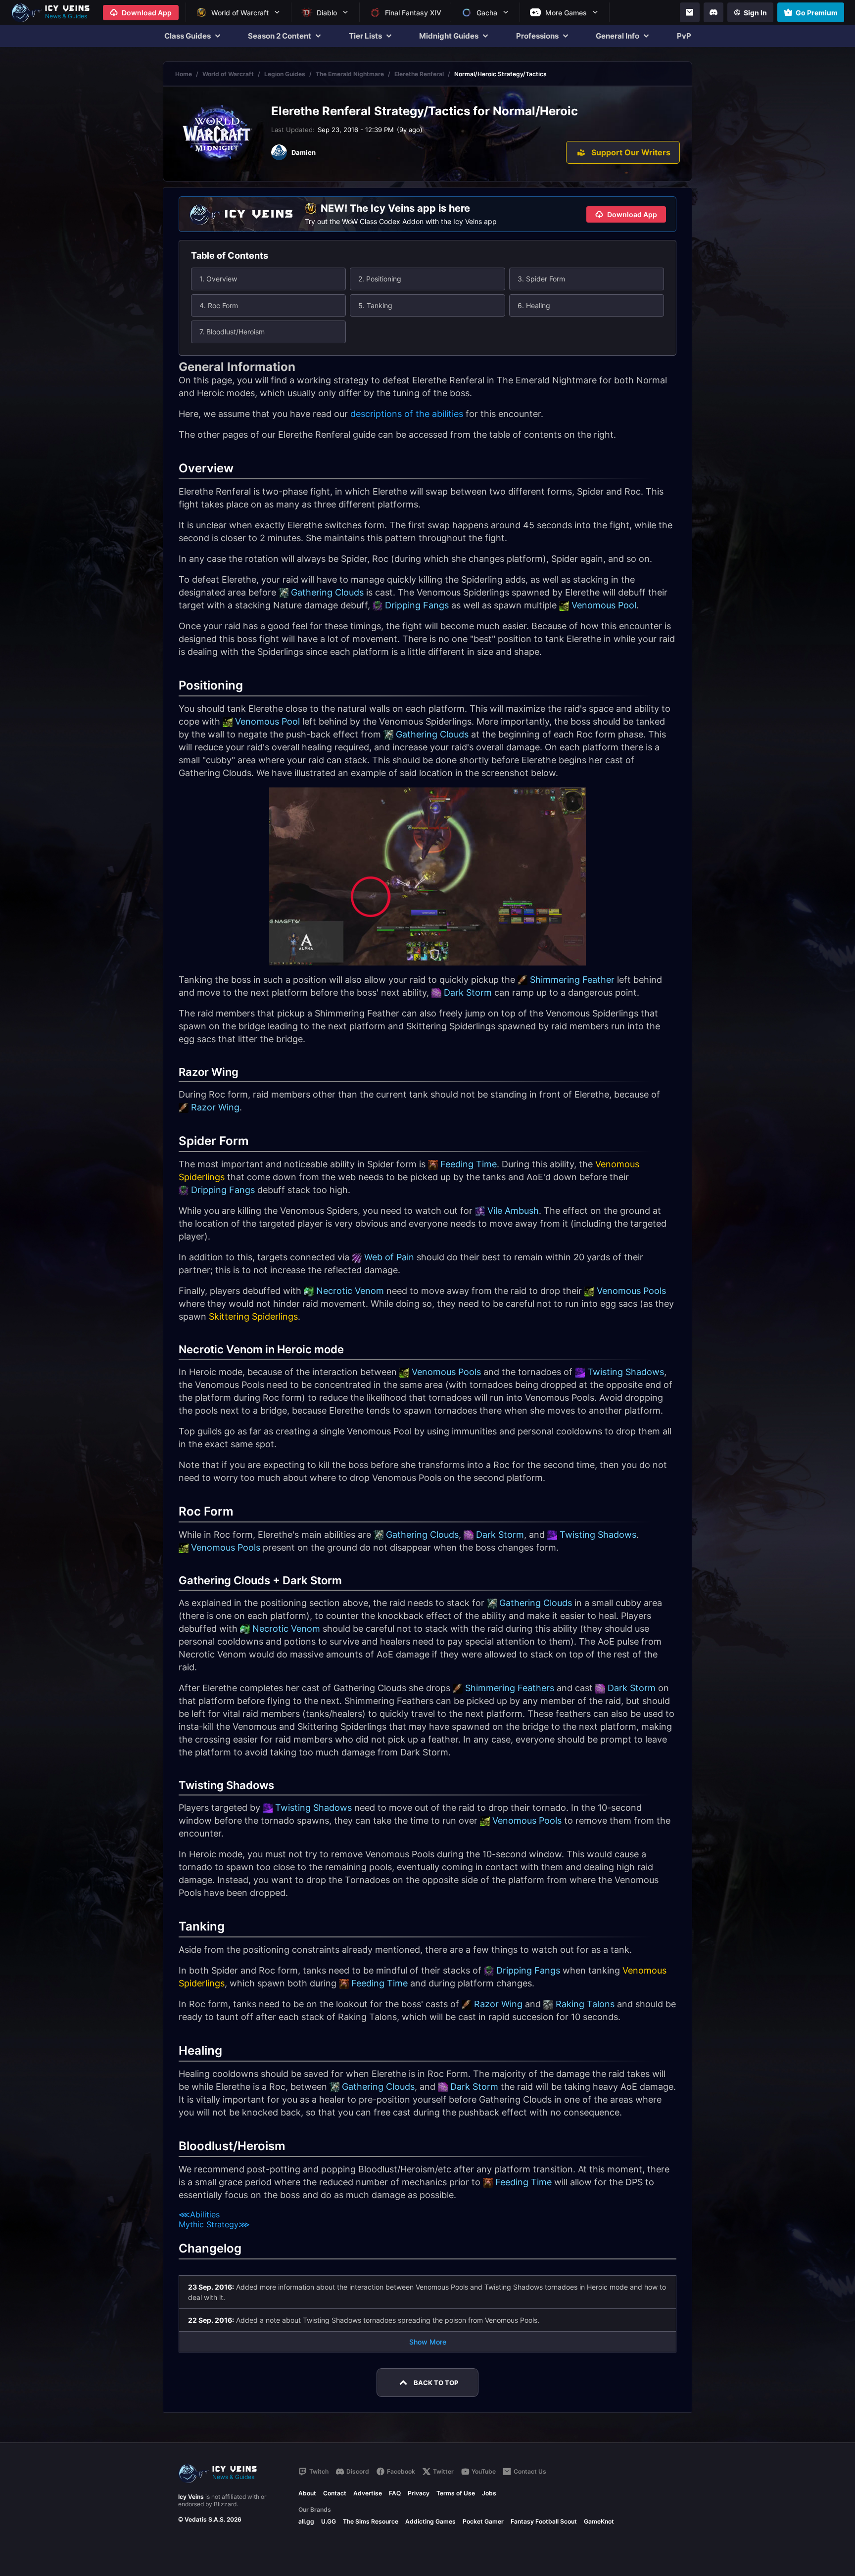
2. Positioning (380, 279)
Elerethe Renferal (419, 74)
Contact (335, 2493)
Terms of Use (456, 2493)
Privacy (419, 2493)
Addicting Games (430, 2521)
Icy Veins (191, 2497)
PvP (684, 36)
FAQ (395, 2493)
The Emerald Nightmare (350, 74)
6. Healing (534, 305)
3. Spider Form (541, 279)
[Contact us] (690, 12)
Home (184, 74)
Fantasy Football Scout (544, 2521)
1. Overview (218, 279)
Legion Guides (285, 74)
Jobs (489, 2493)
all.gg (306, 2521)
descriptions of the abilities (407, 414)
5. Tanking (375, 305)
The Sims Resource (371, 2521)
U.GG (329, 2521)
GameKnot (599, 2521)
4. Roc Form (219, 305)
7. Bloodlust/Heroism (232, 332)
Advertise (368, 2493)
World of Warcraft (228, 74)
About (307, 2493)
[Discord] (713, 12)
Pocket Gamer (483, 2521)
